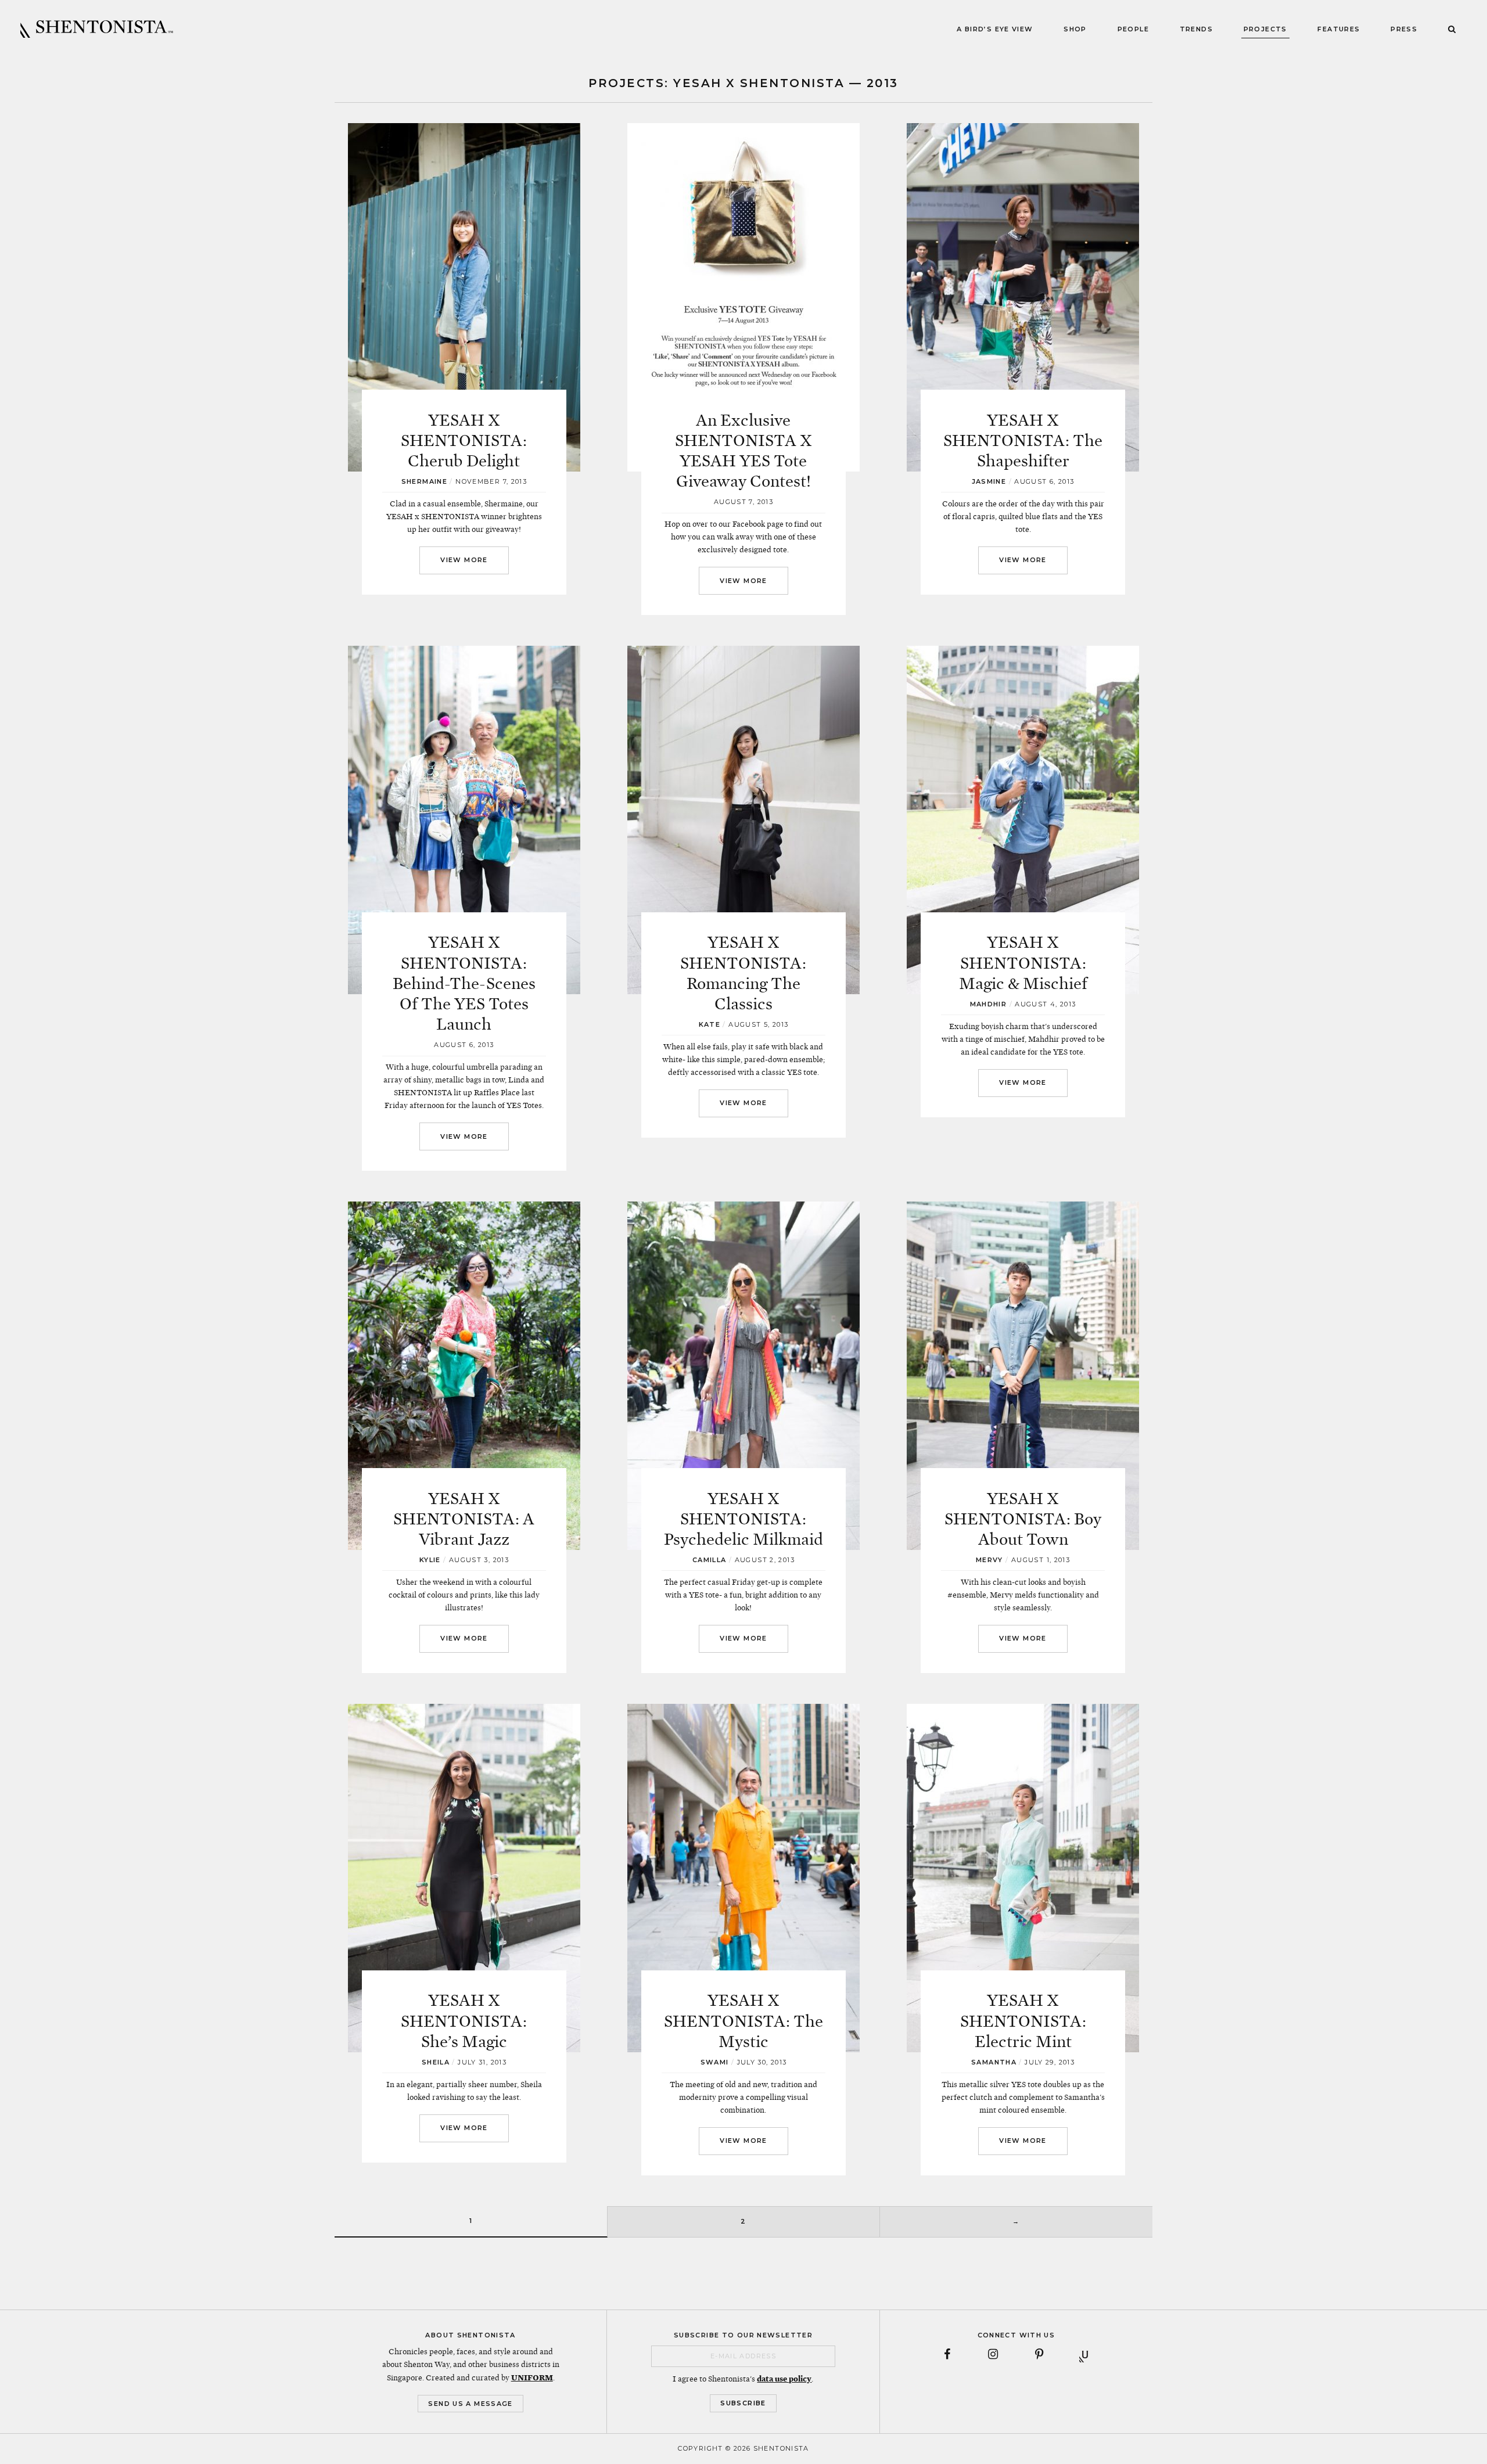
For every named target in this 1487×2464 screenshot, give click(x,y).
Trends (1196, 29)
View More (464, 560)
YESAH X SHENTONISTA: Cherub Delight (464, 441)
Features (1339, 29)
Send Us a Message (470, 2404)
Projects (1265, 29)
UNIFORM (532, 2377)
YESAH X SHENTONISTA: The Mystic (743, 2021)
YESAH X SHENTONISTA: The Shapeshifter (1023, 441)
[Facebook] (947, 2354)
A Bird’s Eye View (995, 29)
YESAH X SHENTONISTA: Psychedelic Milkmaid (743, 1519)
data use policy (784, 2379)
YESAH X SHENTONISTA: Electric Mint (1023, 2021)
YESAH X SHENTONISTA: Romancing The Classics (743, 973)
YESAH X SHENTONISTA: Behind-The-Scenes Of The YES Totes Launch (464, 983)
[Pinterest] (1039, 2354)
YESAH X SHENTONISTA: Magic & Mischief (1023, 963)
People (1133, 29)
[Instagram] (993, 2354)
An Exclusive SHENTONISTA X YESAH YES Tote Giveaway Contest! (743, 451)
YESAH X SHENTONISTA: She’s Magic (464, 2021)
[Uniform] (1085, 2354)
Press (1404, 29)
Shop (1075, 29)
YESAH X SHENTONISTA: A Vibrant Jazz (464, 1519)
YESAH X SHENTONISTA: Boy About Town (1023, 1519)
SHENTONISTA (97, 29)
